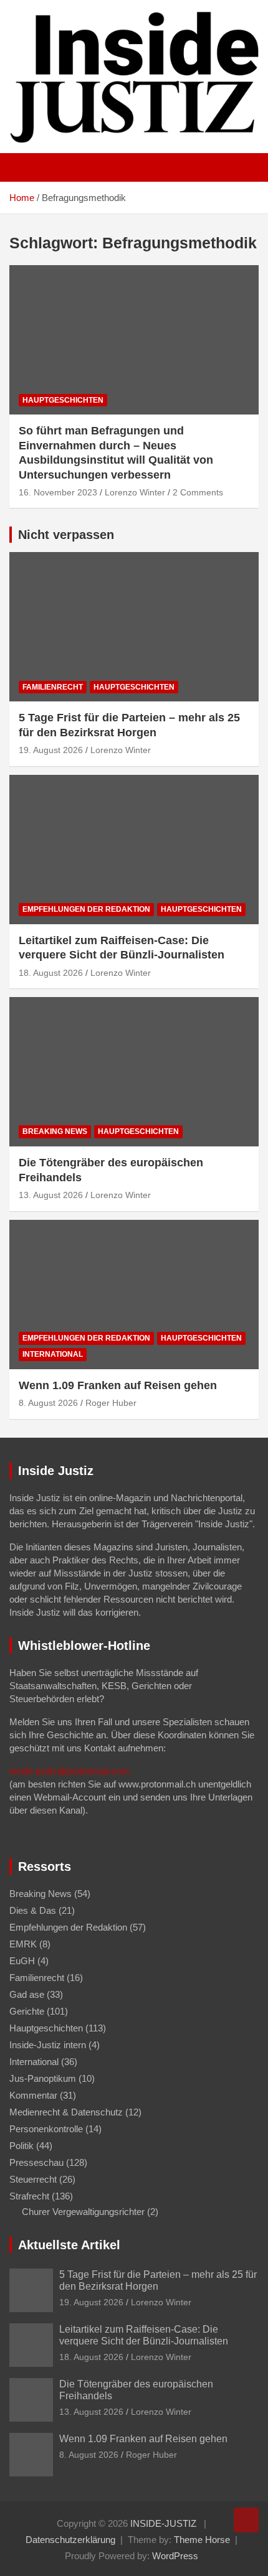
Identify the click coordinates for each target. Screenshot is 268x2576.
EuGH (22, 1961)
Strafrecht (29, 2196)
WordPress (175, 2556)
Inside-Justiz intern (48, 2045)
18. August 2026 (51, 973)
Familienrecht (53, 687)
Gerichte (27, 2011)
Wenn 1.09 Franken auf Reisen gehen (118, 1385)
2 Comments (198, 492)
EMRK (23, 1944)
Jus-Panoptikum (43, 2078)
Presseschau (36, 2162)
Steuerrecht (33, 2179)
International (53, 1354)
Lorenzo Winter (135, 492)
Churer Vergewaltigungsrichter (83, 2212)
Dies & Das (33, 1910)
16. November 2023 (58, 492)
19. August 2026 (51, 750)
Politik (22, 2146)
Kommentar (33, 2095)
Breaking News (55, 1131)
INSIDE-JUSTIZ (163, 2523)
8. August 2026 (48, 1403)
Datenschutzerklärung (70, 2540)
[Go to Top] (246, 2520)
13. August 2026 (51, 1195)
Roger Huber (111, 1403)
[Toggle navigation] (25, 167)
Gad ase (27, 1994)
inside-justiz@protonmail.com (69, 1771)
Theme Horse (202, 2540)
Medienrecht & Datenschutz (66, 2112)
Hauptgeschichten (63, 400)
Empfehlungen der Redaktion (86, 909)
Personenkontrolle (46, 2129)
